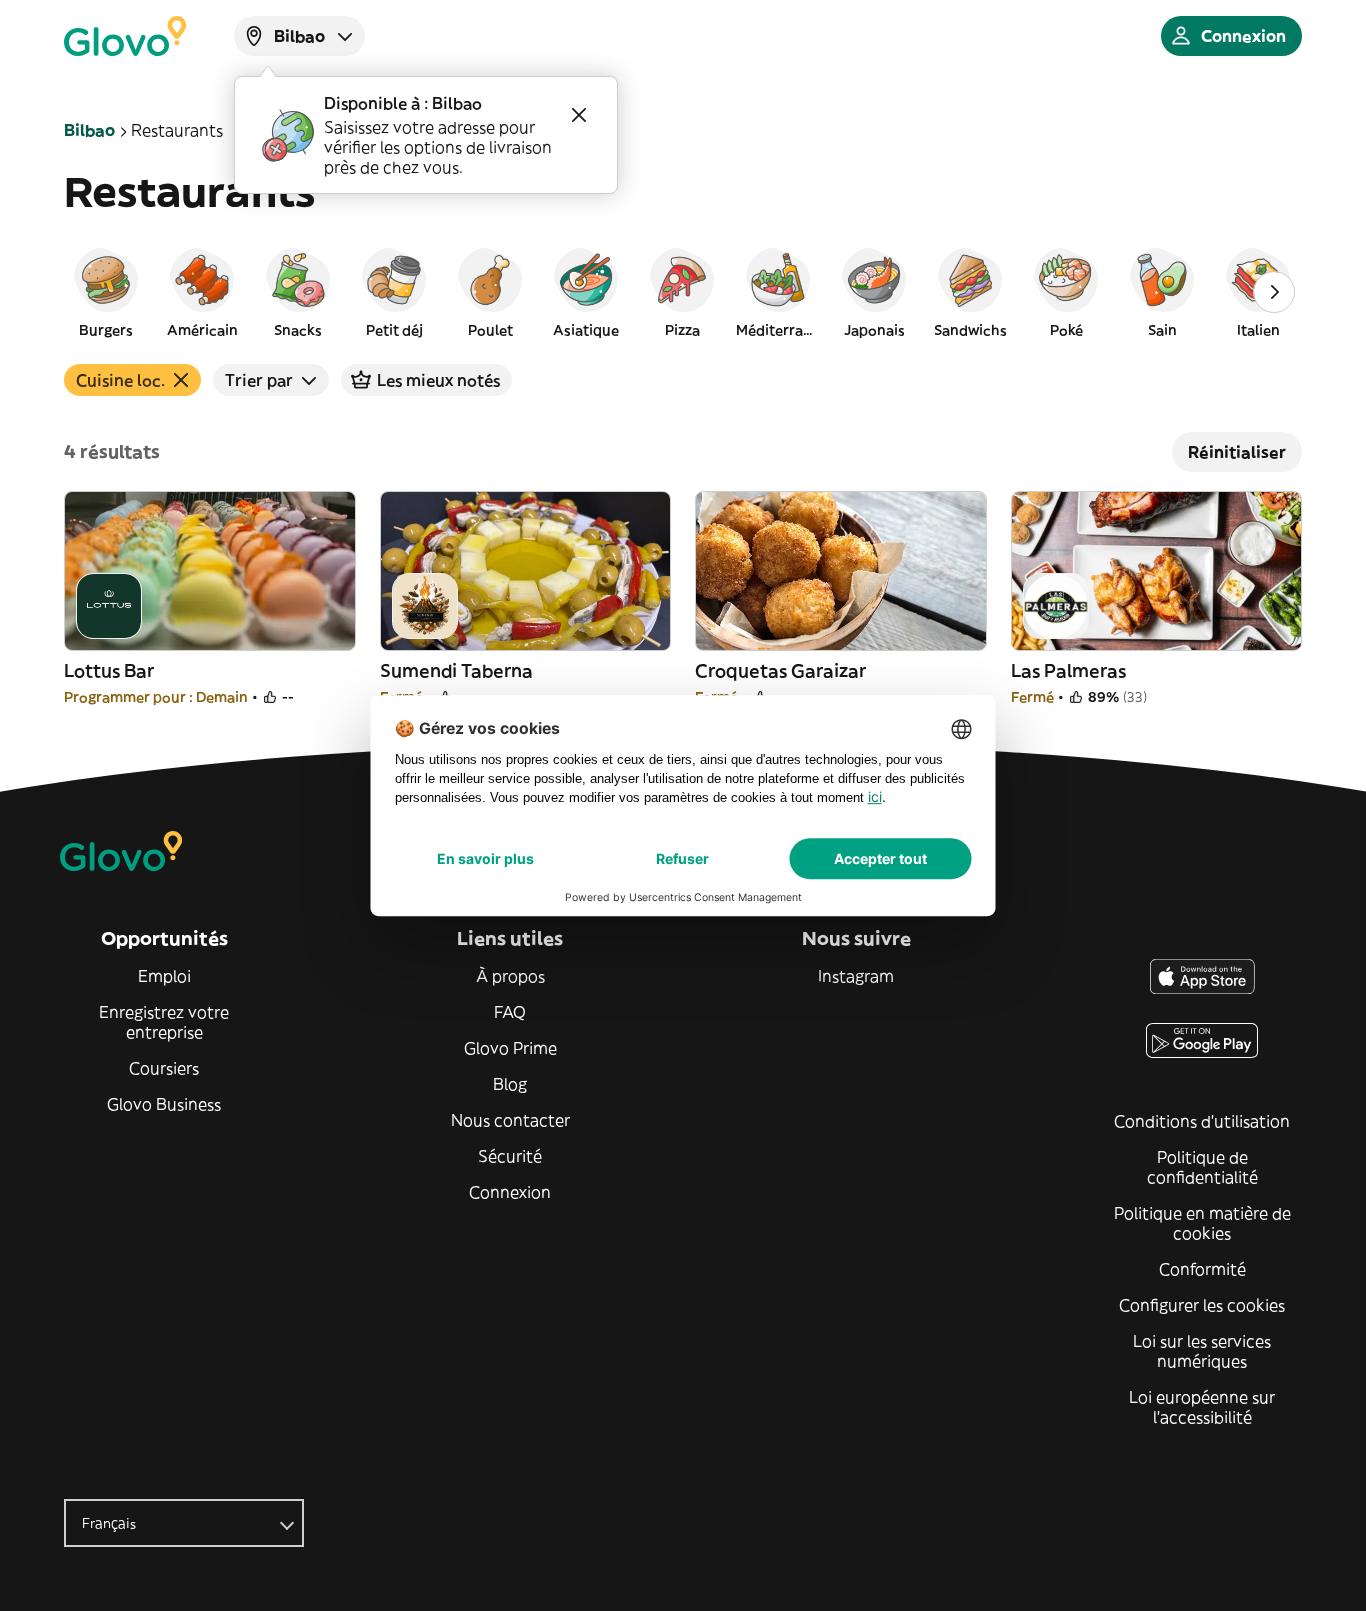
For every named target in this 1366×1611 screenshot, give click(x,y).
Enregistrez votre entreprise (164, 1022)
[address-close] (579, 115)
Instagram (856, 976)
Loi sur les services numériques (1202, 1351)
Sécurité (510, 1156)
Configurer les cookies (1202, 1305)
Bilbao (89, 130)
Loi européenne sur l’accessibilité (1202, 1407)
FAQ (510, 1012)
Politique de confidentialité (1202, 1167)
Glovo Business (164, 1104)
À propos (510, 976)
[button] (106, 292)
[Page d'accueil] (125, 36)
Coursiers (164, 1068)
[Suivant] (1274, 292)
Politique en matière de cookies (1202, 1223)
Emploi (164, 976)
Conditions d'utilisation (1202, 1121)
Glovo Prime (510, 1048)
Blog (510, 1084)
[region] (683, 292)
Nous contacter (510, 1120)
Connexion (510, 1192)
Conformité (1202, 1269)
